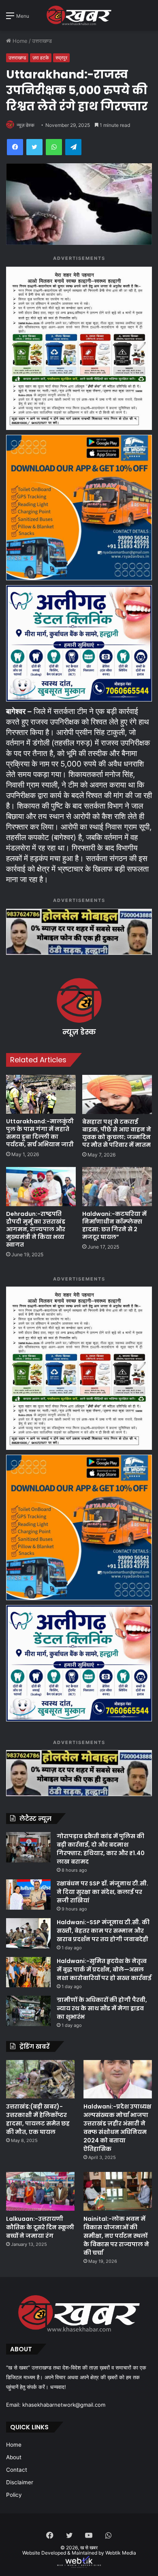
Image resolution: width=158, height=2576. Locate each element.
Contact (17, 2470)
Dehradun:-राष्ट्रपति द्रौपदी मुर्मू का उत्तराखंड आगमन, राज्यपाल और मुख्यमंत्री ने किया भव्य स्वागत (36, 1229)
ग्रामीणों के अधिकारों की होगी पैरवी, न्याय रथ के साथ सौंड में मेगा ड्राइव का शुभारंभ (102, 2008)
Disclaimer (20, 2482)
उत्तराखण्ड (42, 41)
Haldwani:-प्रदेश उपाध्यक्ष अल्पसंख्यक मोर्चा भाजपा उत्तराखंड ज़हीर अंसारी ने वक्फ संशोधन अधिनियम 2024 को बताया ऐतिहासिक (117, 2128)
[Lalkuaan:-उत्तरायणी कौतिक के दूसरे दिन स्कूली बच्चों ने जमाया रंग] (40, 2191)
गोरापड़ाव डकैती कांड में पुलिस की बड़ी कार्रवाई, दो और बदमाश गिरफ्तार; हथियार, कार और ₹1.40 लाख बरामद (101, 1849)
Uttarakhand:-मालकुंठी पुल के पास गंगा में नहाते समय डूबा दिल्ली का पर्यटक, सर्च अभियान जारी (40, 1133)
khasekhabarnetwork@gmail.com (64, 2405)
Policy (14, 2495)
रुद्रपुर (61, 58)
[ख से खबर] (79, 15)
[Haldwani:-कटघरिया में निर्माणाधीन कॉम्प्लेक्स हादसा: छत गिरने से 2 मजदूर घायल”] (117, 1187)
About (14, 2457)
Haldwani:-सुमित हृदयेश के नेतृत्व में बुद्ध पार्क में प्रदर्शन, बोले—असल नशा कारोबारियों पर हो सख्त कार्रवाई (104, 1969)
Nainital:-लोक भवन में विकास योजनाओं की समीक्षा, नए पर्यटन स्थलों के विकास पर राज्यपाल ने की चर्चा (116, 2236)
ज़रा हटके (41, 58)
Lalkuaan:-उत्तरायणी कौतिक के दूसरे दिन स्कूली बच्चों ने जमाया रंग (40, 2227)
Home (19, 41)
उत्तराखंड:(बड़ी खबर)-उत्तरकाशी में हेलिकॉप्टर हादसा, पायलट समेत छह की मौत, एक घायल (38, 2119)
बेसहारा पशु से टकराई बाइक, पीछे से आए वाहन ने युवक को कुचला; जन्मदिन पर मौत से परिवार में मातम (117, 1133)
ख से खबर (89, 2548)
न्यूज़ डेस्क (26, 125)
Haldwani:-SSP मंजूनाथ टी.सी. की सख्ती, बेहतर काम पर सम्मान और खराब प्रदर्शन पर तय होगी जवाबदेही (103, 1931)
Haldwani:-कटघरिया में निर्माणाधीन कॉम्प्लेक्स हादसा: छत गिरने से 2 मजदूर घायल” (114, 1225)
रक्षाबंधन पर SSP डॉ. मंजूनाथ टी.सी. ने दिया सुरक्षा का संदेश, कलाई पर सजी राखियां (102, 1892)
